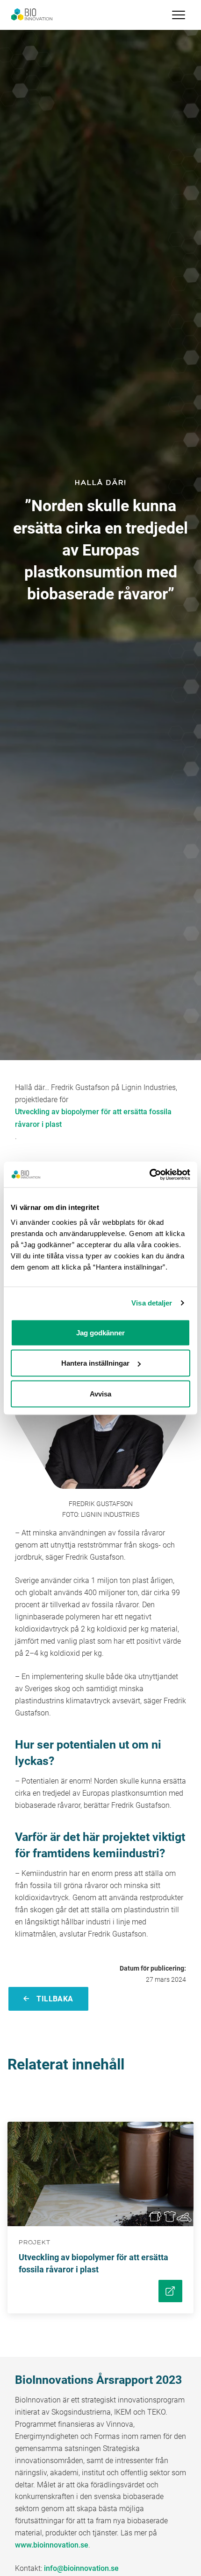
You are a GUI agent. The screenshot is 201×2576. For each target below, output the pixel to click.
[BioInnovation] (32, 15)
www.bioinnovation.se (52, 2545)
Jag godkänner (100, 1332)
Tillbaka (54, 1999)
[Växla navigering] (179, 15)
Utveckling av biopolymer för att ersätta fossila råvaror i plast (93, 1118)
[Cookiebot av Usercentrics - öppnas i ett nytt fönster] (149, 1174)
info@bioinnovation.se (81, 2568)
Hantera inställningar (95, 1363)
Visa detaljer (152, 1303)
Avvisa (100, 1393)
